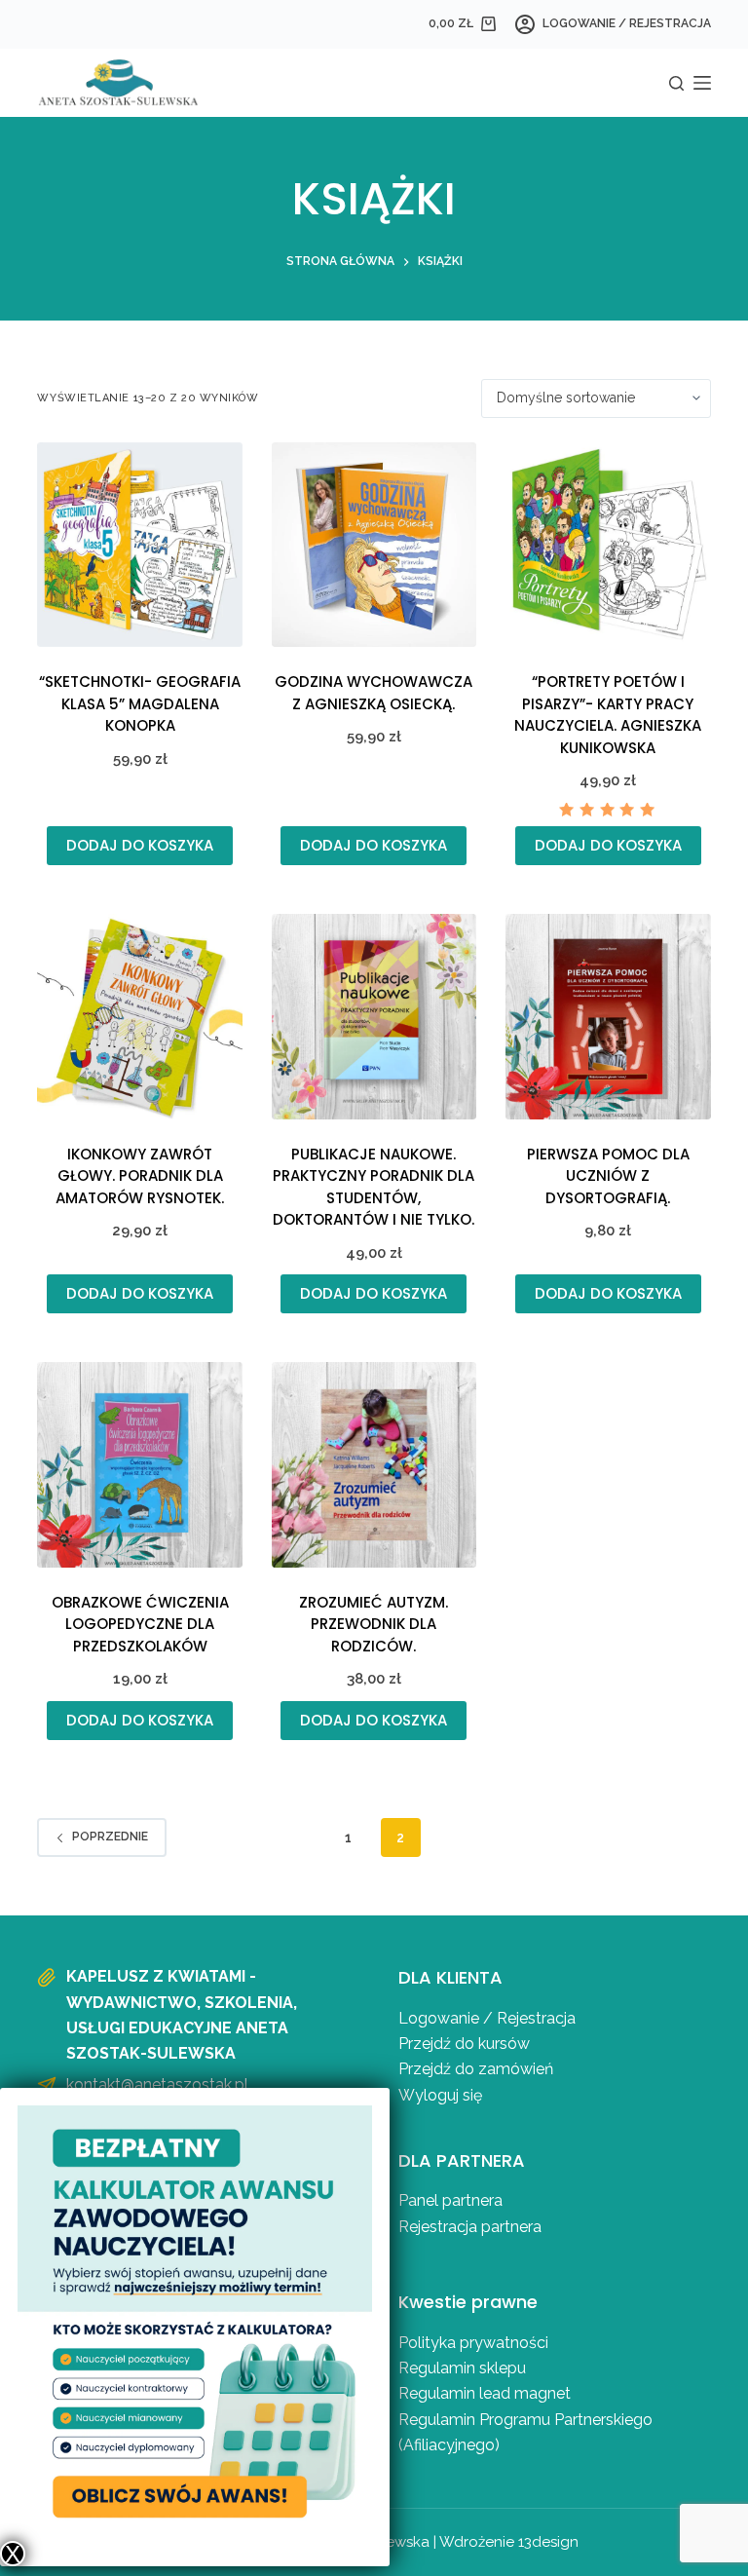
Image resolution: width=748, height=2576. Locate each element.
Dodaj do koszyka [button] (140, 845)
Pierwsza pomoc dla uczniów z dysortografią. (608, 1176)
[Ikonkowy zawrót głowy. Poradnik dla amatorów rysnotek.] (139, 1016)
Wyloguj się (440, 2095)
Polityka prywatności (473, 2343)
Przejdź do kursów (464, 2044)
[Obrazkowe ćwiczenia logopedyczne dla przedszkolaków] (139, 1464)
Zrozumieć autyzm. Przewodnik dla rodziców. (374, 1624)
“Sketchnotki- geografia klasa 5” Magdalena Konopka (140, 703)
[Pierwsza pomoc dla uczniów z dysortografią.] (608, 1016)
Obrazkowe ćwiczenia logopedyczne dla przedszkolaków (140, 1624)
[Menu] (702, 83)
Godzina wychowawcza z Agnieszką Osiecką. (374, 693)
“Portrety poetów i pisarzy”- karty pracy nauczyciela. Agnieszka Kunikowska (608, 715)
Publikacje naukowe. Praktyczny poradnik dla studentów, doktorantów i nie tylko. (374, 1187)
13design (548, 2542)
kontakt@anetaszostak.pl (157, 2084)
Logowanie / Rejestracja (487, 2018)
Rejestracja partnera (470, 2227)
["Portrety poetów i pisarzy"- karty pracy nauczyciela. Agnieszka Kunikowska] (608, 545)
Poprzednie (110, 1837)
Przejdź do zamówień (476, 2069)
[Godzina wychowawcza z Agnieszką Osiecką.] (374, 545)
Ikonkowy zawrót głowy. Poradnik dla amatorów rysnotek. (140, 1176)
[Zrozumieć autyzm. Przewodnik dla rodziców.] (374, 1464)
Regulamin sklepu (462, 2368)
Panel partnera (450, 2200)
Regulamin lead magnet (486, 2393)
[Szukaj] (676, 83)
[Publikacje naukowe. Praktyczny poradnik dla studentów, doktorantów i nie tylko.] (374, 1016)
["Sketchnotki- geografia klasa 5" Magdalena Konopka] (139, 545)
